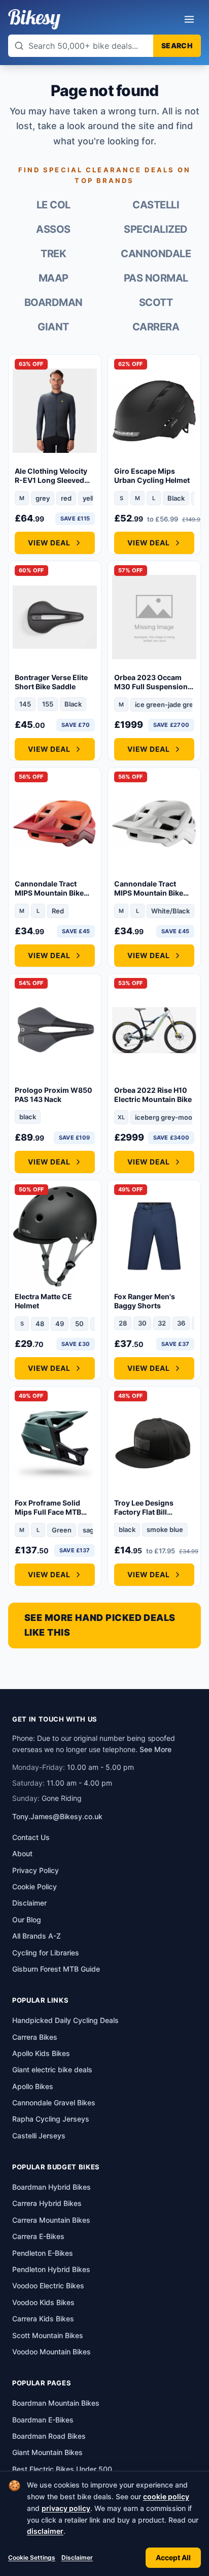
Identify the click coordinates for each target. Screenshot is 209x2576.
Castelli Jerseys (39, 2136)
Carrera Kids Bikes (43, 2319)
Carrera (156, 327)
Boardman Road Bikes (49, 2436)
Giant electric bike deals (52, 2069)
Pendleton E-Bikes (43, 2253)
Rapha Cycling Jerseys (51, 2119)
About (22, 1853)
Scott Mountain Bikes (48, 2335)
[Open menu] (189, 19)
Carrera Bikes (35, 2037)
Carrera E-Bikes (38, 2236)
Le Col (54, 205)
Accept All (173, 2557)
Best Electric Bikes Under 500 (62, 2469)
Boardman (54, 302)
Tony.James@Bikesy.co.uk (57, 1816)
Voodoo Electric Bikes (48, 2286)
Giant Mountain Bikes (47, 2452)
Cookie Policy (34, 1887)
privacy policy (66, 2508)
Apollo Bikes (33, 2086)
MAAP (54, 278)
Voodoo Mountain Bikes (51, 2352)
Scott (156, 302)
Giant (53, 327)
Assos (53, 229)
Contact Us (31, 1837)
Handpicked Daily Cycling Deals (65, 2020)
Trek (53, 254)
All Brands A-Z (37, 1936)
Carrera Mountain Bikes (51, 2220)
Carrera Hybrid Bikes (47, 2203)
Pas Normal (156, 278)
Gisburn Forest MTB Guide (56, 1969)
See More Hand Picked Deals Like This (100, 1625)
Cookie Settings (32, 2557)
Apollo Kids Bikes (41, 2053)
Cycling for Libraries (46, 1953)
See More (155, 1749)
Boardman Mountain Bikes (56, 2403)
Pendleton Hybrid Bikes (51, 2269)
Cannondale (156, 254)
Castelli (156, 205)
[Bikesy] (34, 19)
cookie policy (166, 2496)
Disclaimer (77, 2557)
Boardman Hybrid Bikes (51, 2187)
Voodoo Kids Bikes (43, 2302)
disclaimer (45, 2531)
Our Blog (27, 1920)
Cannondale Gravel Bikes (54, 2103)
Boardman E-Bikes (43, 2420)
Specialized (156, 229)
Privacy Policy (36, 1870)
